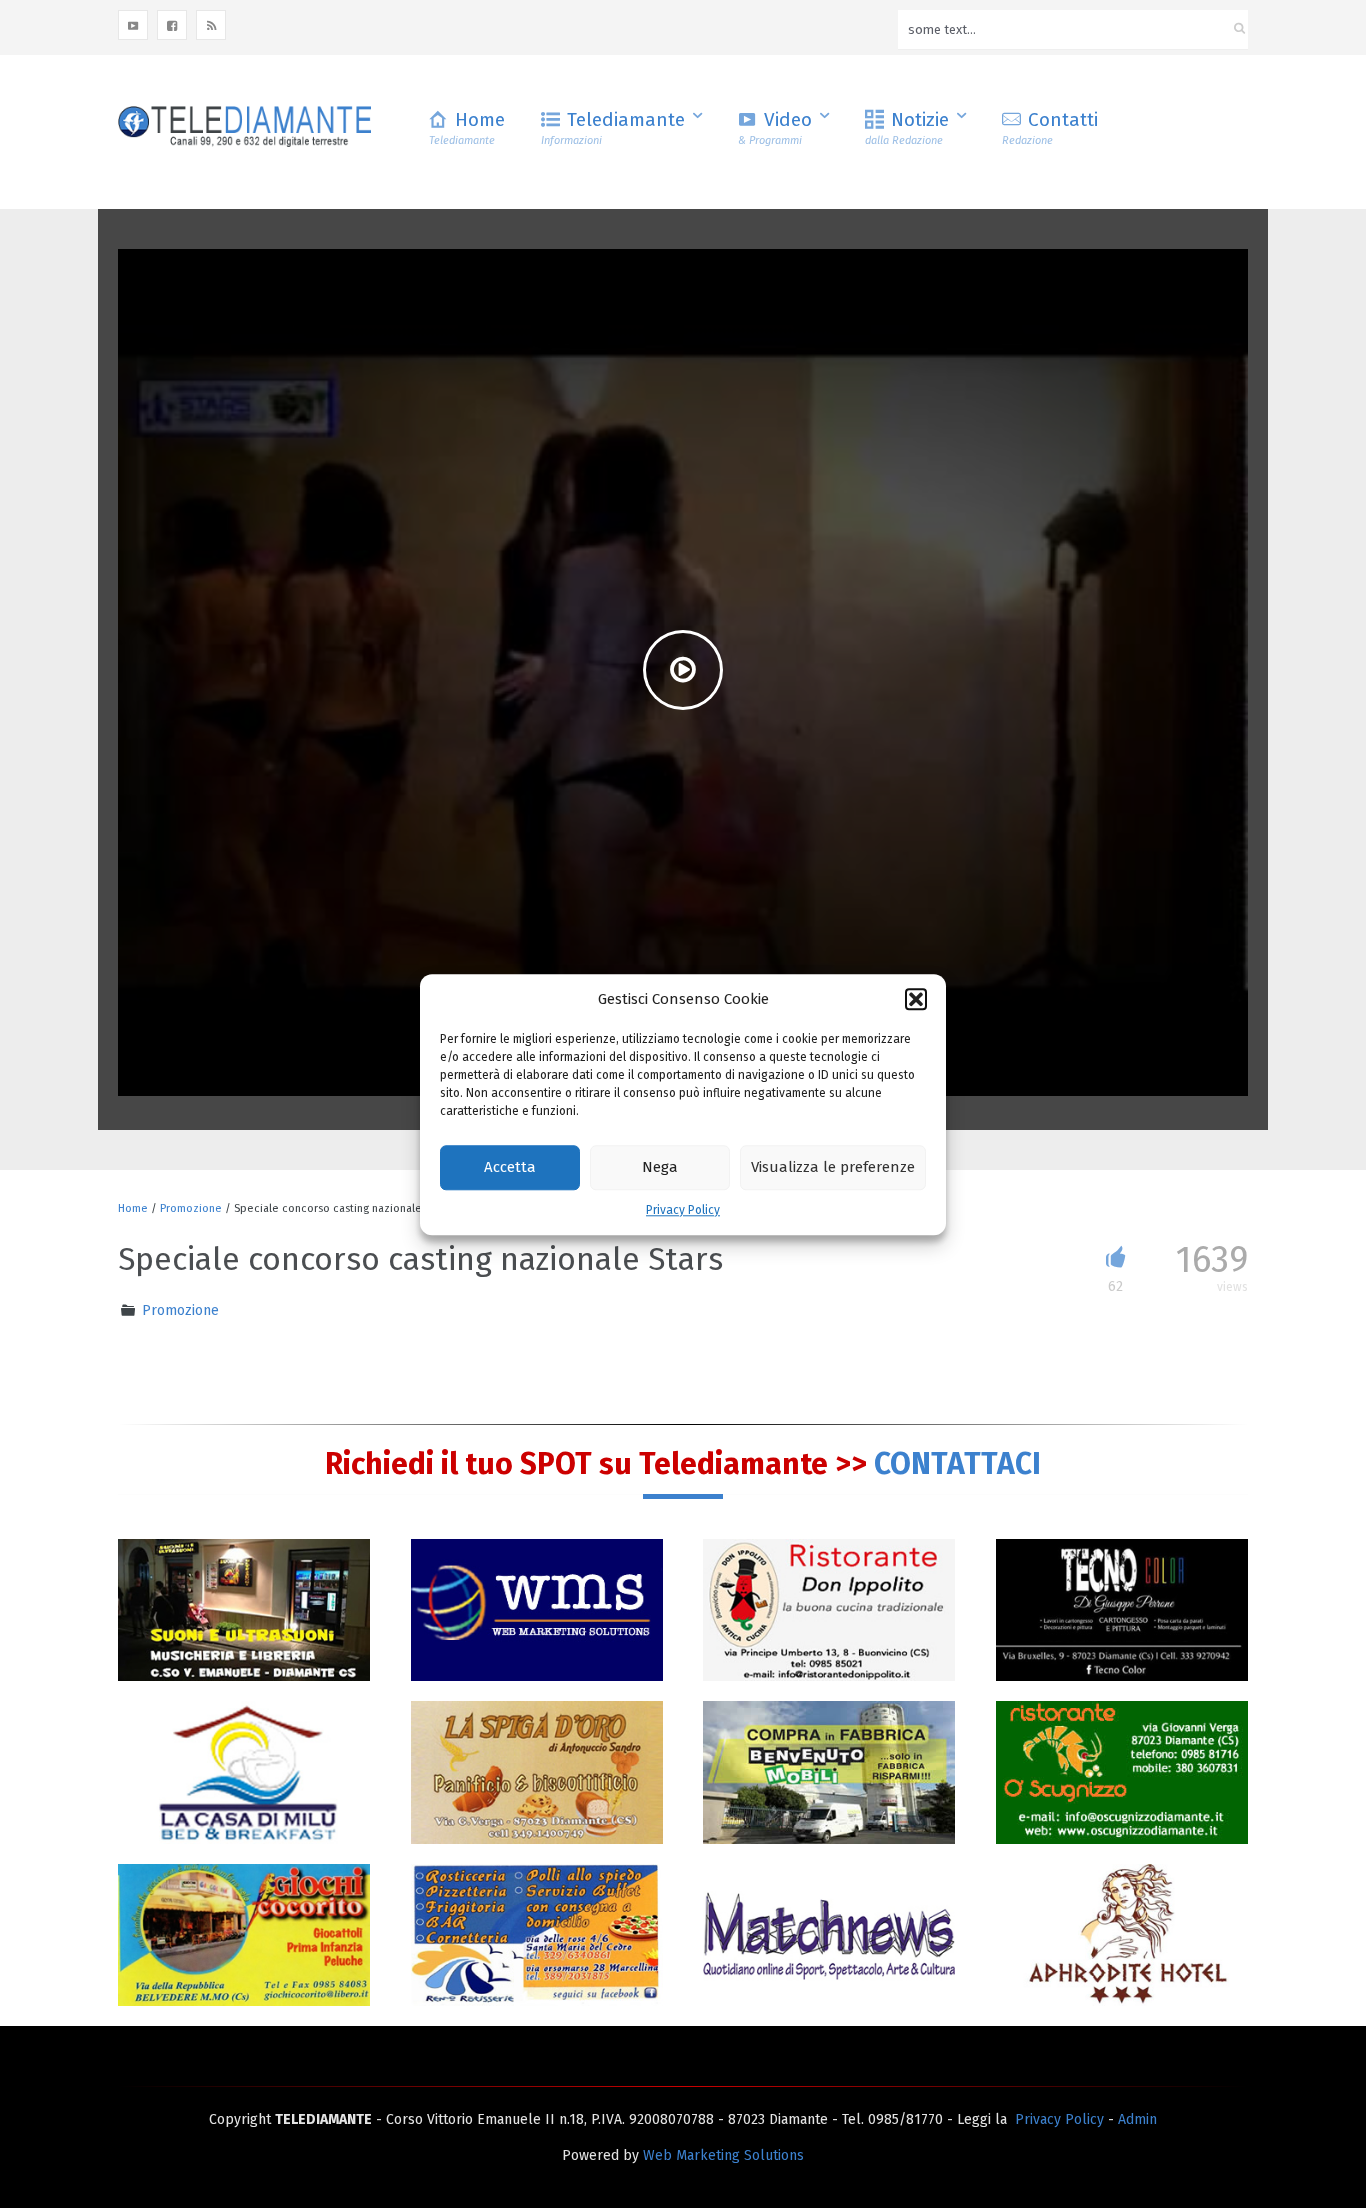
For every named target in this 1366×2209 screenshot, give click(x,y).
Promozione (191, 1208)
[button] (916, 999)
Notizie (907, 127)
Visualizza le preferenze (833, 1168)
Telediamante (613, 127)
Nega (660, 1168)
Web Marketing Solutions (723, 2155)
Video (775, 127)
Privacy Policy (683, 1210)
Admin (1137, 2119)
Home (467, 127)
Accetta (510, 1168)
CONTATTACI (957, 1464)
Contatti (1050, 127)
